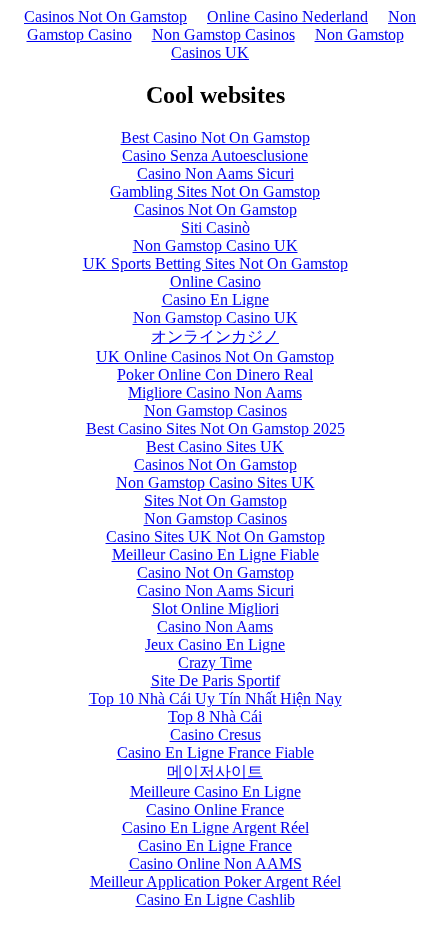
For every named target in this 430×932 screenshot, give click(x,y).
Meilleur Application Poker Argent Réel (215, 881)
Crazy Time (215, 662)
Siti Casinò (215, 227)
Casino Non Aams (215, 626)
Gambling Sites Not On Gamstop (215, 191)
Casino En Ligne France (215, 845)
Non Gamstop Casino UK (215, 245)
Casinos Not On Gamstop (105, 16)
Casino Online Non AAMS (215, 863)
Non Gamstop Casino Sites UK (215, 482)
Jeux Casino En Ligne (215, 644)
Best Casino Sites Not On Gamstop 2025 (215, 428)
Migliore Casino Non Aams (215, 392)
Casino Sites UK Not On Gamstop (215, 536)
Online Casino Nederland (287, 16)
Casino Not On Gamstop (215, 572)
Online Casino (215, 281)
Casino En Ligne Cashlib (215, 899)
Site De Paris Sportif (215, 680)
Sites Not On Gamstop (215, 500)
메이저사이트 (215, 771)
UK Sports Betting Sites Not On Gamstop (215, 263)
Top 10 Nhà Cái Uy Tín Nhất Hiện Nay (215, 698)
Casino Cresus (215, 734)
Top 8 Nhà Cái (215, 716)
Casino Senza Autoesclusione (215, 155)
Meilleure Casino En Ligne (215, 791)
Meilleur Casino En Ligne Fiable (215, 554)
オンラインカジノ (215, 336)
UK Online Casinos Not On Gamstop (215, 356)
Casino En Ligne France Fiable (215, 752)
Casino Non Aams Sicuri (215, 173)
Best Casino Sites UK (215, 446)
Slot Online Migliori (215, 608)
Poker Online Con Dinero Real (215, 374)
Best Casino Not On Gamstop (215, 137)
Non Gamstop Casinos (223, 34)
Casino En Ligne (215, 299)
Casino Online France (215, 809)
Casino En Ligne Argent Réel (215, 827)
